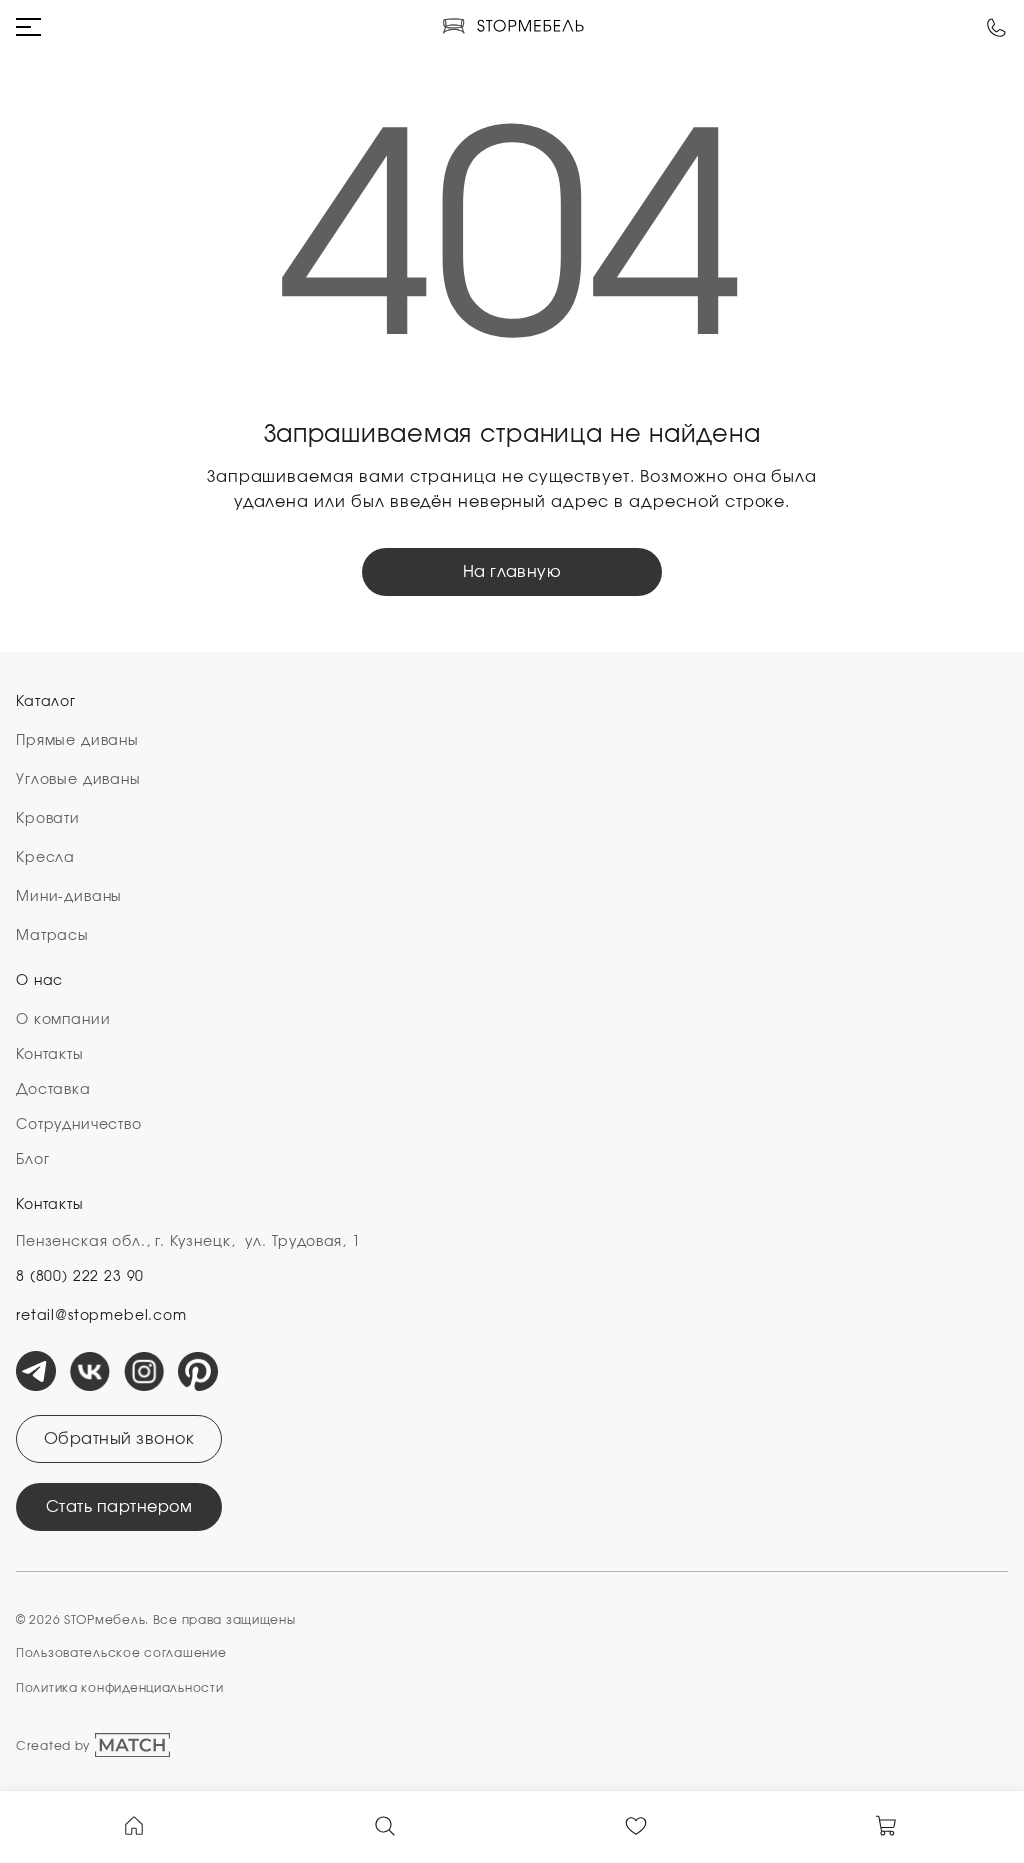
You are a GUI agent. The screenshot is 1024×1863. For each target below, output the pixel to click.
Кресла (45, 858)
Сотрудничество (79, 1125)
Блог (32, 1160)
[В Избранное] (636, 1824)
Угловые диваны (78, 780)
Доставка (53, 1090)
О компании (63, 1020)
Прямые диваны (77, 741)
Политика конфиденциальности (119, 1688)
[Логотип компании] (513, 27)
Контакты (50, 1055)
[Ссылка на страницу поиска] (385, 1824)
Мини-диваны (69, 897)
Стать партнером (119, 1507)
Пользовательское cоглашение (121, 1653)
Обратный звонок (119, 1439)
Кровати (48, 819)
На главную (512, 572)
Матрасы (52, 936)
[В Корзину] (887, 1824)
